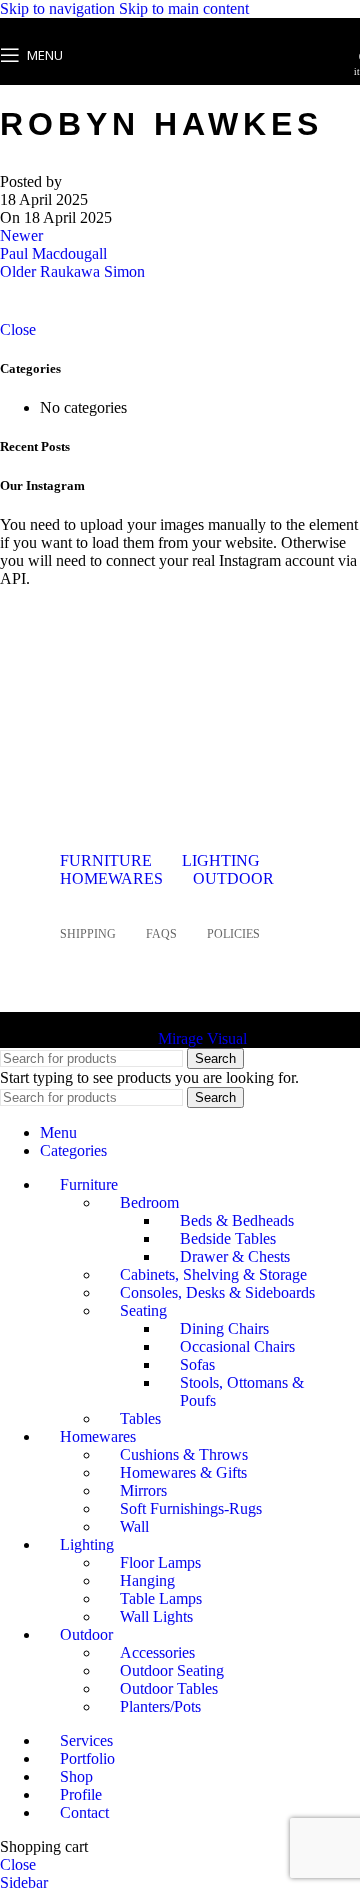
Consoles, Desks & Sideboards (217, 1292)
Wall (134, 1526)
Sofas (197, 1364)
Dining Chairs (224, 1328)
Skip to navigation (59, 8)
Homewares (111, 878)
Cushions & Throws (184, 1454)
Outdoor (233, 878)
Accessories (157, 1652)
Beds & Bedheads (237, 1220)
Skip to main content (184, 8)
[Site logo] (180, 89)
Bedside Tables (228, 1238)
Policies (233, 934)
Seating (143, 1310)
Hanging (147, 1580)
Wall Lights (156, 1616)
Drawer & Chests (235, 1256)
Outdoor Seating (172, 1670)
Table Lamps (161, 1598)
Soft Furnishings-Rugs (191, 1508)
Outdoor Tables (169, 1688)
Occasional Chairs (237, 1346)
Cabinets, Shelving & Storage (213, 1274)
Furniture (106, 860)
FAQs (161, 934)
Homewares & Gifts (183, 1472)
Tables (140, 1418)
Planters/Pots (160, 1706)
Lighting (221, 860)
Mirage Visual (202, 1038)
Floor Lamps (160, 1562)
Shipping (88, 934)
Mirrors (143, 1490)
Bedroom (149, 1202)
